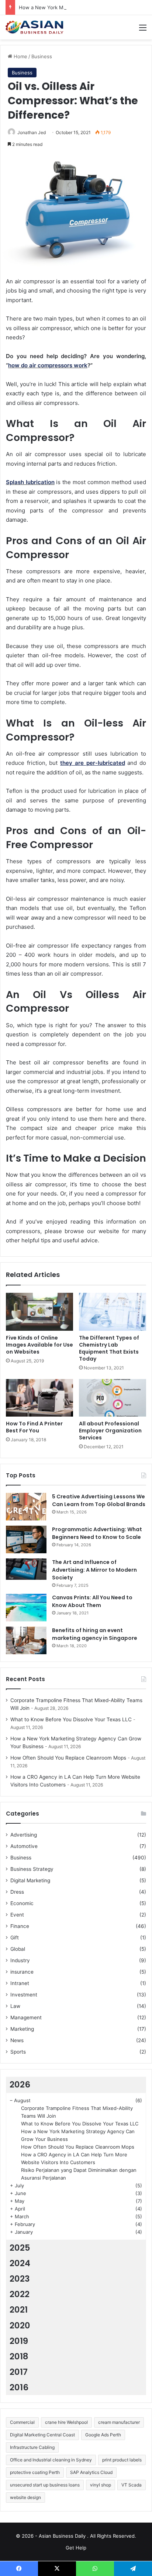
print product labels (122, 2460)
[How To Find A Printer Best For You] (39, 1398)
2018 (19, 2356)
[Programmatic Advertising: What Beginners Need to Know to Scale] (26, 1539)
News (17, 2040)
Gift (15, 1938)
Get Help (76, 2548)
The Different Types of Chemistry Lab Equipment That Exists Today (109, 1348)
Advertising (24, 1835)
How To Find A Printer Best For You (34, 1427)
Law (15, 2006)
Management (26, 2017)
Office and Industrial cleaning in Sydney (51, 2460)
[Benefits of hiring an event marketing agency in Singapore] (26, 1640)
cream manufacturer (119, 2422)
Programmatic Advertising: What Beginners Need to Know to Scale (97, 1533)
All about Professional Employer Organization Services (110, 1431)
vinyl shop (101, 2485)
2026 (20, 2085)
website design (25, 2497)
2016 (19, 2387)
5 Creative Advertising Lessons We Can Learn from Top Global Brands (99, 1500)
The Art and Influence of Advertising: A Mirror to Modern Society (94, 1570)
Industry (20, 1960)
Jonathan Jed (32, 132)
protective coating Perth (35, 2472)
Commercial (22, 2422)
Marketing (22, 2029)
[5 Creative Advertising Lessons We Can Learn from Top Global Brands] (26, 1507)
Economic (22, 1903)
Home (20, 56)
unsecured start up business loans (45, 2485)
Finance (20, 1926)
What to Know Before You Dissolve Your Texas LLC (71, 1719)
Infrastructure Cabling (32, 2447)
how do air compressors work (48, 365)
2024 (20, 2263)
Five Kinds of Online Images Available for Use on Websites (39, 1345)
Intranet (20, 1983)
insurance (22, 1972)
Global (18, 1949)
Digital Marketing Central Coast (42, 2435)
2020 (20, 2325)
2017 (19, 2372)
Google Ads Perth (103, 2435)
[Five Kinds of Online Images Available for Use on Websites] (39, 1312)
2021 (19, 2310)
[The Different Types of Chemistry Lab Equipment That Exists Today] (113, 1312)
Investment (24, 1995)
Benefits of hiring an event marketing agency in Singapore (95, 1634)
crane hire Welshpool (66, 2422)
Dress (17, 1892)
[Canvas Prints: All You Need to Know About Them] (26, 1608)
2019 (19, 2341)
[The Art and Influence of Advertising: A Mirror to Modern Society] (26, 1569)
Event (17, 1915)
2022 (20, 2294)
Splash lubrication (30, 482)
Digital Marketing (30, 1880)
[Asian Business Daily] (35, 27)
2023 (20, 2279)
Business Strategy (32, 1869)
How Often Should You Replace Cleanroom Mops (68, 1758)
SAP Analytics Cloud (91, 2472)
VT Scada (132, 2485)
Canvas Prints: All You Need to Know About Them (92, 1601)
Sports (18, 2052)
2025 (20, 2248)
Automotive (24, 1846)
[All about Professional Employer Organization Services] (113, 1398)
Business (42, 56)
